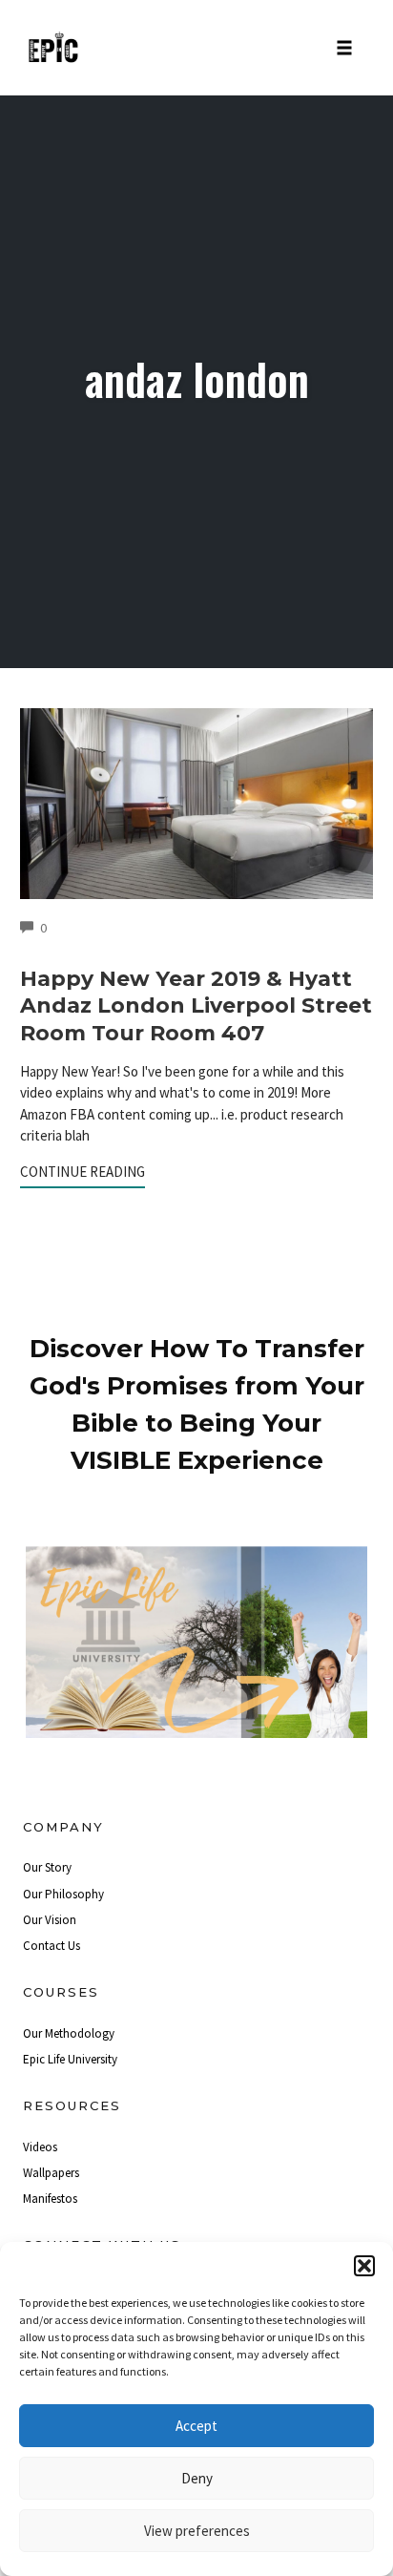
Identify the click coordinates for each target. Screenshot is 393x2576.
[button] (364, 2266)
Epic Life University (70, 2059)
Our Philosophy (63, 1894)
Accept (196, 2426)
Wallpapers (51, 2173)
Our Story (47, 1867)
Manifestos (50, 2199)
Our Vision (50, 1920)
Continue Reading (83, 1172)
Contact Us (52, 1946)
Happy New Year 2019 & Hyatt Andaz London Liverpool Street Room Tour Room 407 (196, 1006)
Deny (197, 2478)
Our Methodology (69, 2033)
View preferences (197, 2531)
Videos (40, 2147)
